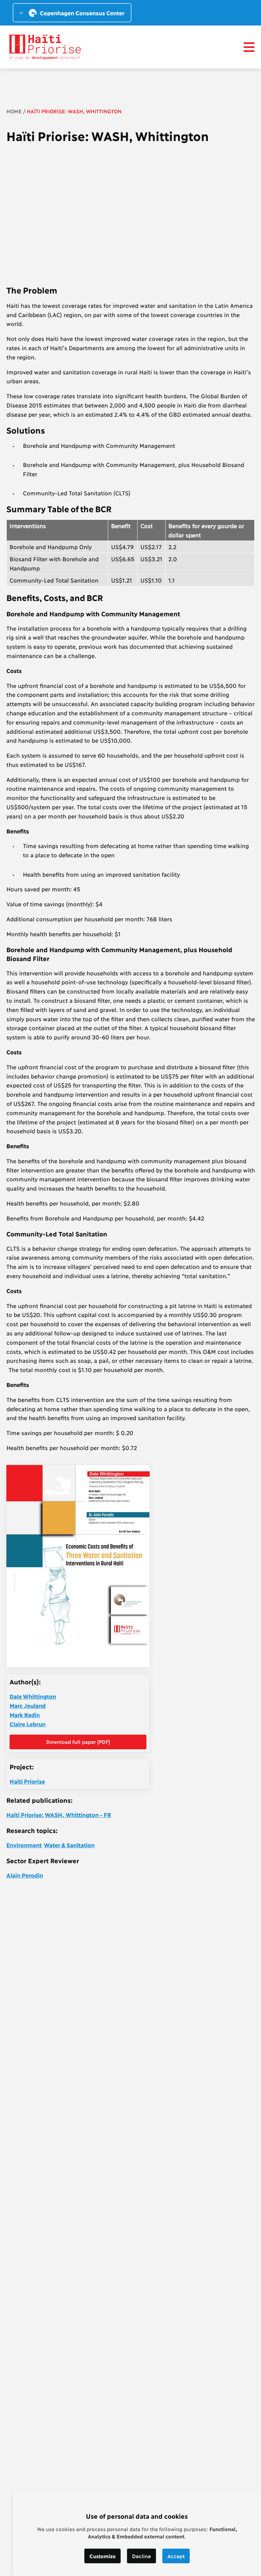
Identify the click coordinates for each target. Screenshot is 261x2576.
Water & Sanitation (69, 1845)
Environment (24, 1845)
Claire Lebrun (28, 1724)
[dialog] (137, 2534)
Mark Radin (25, 1715)
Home (14, 111)
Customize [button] (102, 2556)
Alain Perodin (25, 1875)
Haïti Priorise (27, 1781)
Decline (141, 2556)
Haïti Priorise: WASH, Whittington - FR (59, 1815)
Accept (176, 2556)
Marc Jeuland (28, 1705)
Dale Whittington (33, 1696)
